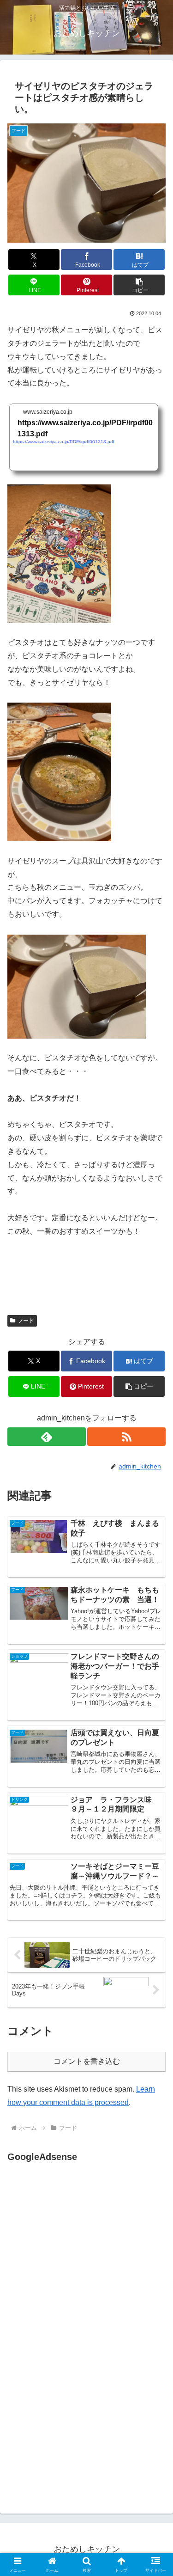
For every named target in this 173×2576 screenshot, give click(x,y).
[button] (139, 285)
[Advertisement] (85, 2256)
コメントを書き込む (87, 2061)
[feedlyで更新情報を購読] (47, 1437)
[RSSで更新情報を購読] (126, 1437)
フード (26, 1321)
